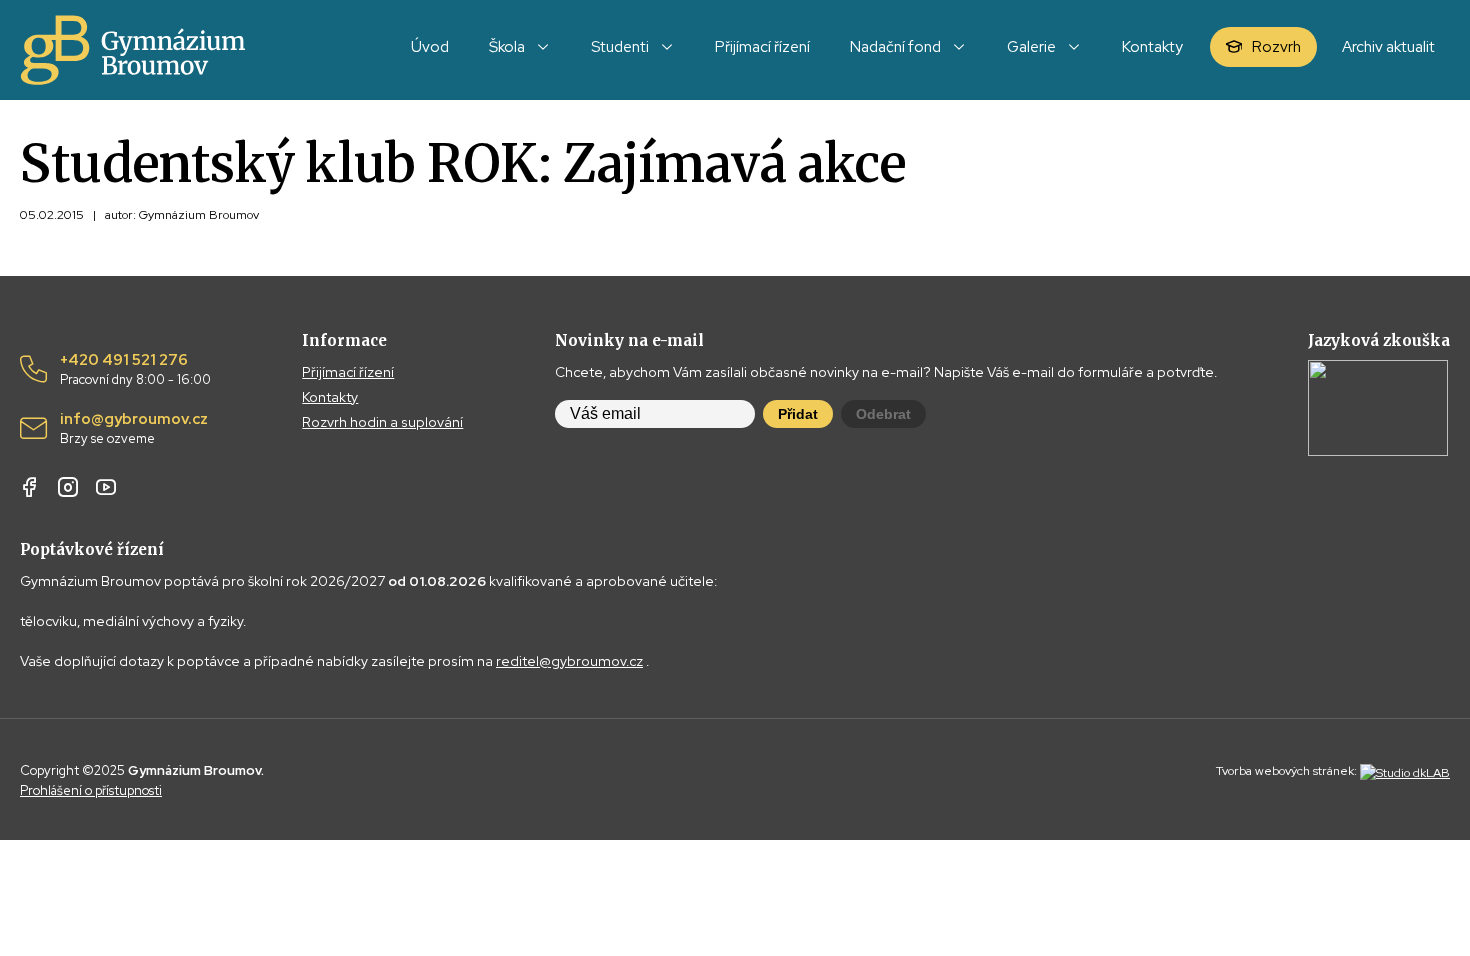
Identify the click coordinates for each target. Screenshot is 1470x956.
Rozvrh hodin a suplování (382, 422)
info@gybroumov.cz (134, 429)
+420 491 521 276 (135, 370)
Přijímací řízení (348, 372)
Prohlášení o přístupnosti (91, 790)
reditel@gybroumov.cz (569, 661)
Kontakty (330, 397)
